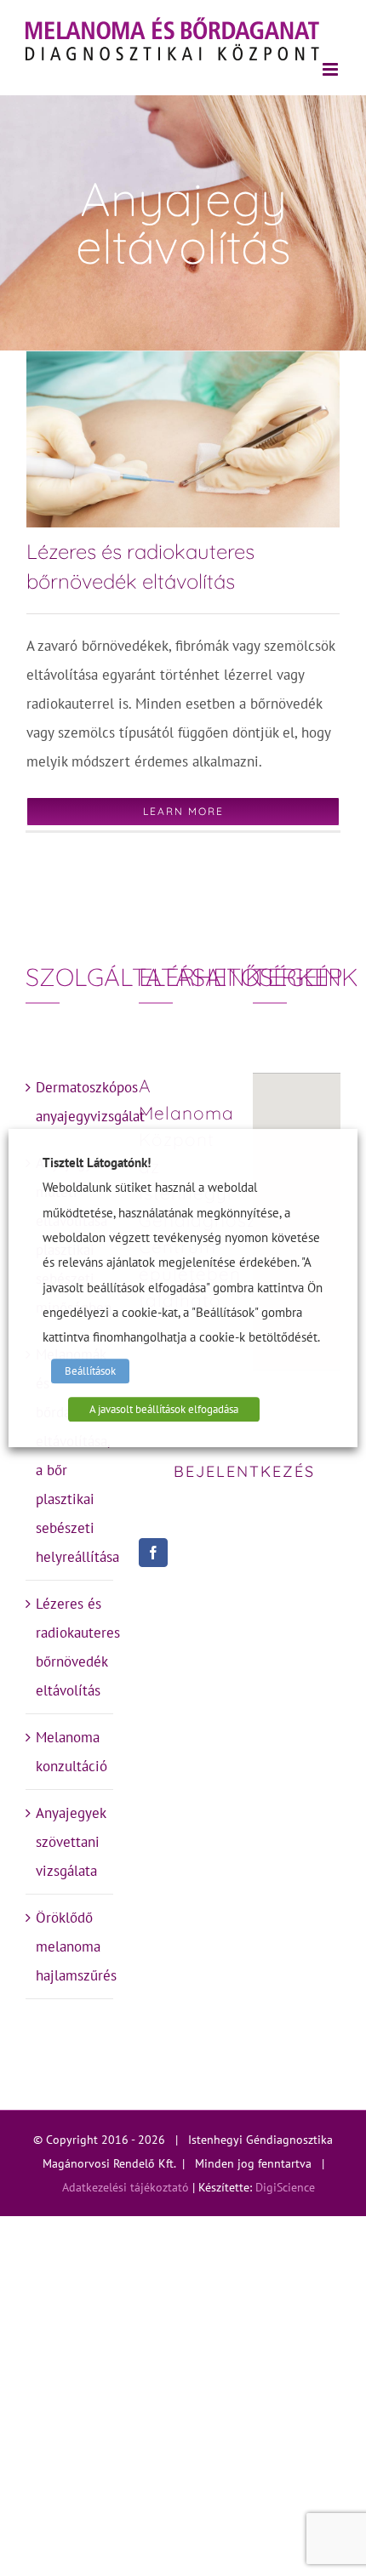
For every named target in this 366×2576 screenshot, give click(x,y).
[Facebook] (153, 1553)
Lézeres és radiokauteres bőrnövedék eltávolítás (70, 1647)
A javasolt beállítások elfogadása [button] (164, 1409)
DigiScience (285, 2187)
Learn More (183, 811)
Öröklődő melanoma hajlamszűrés (70, 1946)
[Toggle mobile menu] (332, 69)
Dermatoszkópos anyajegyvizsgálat (70, 1102)
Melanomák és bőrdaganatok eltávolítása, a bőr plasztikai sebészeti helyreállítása (70, 1456)
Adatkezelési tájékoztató (126, 2187)
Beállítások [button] (90, 1371)
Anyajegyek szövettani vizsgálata (70, 1842)
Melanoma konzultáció (70, 1752)
